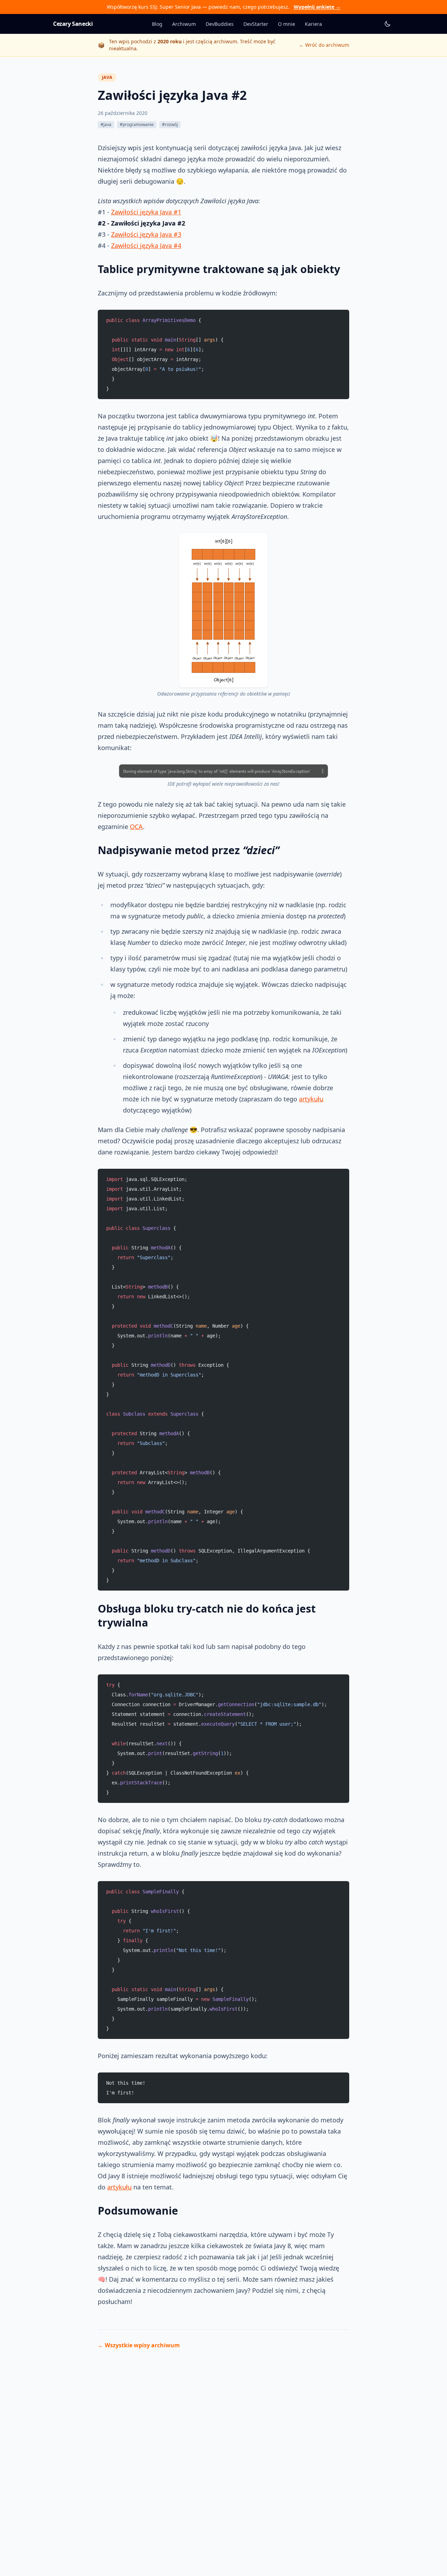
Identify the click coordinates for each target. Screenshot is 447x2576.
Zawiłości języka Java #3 (146, 234)
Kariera (313, 24)
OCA (136, 827)
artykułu (311, 1099)
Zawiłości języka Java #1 (146, 212)
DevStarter (256, 24)
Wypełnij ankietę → (317, 7)
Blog (157, 24)
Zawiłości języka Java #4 (146, 245)
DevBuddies (220, 24)
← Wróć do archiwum (324, 45)
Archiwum (184, 24)
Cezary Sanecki (73, 24)
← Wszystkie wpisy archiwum (139, 2345)
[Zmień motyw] (388, 24)
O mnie (287, 24)
